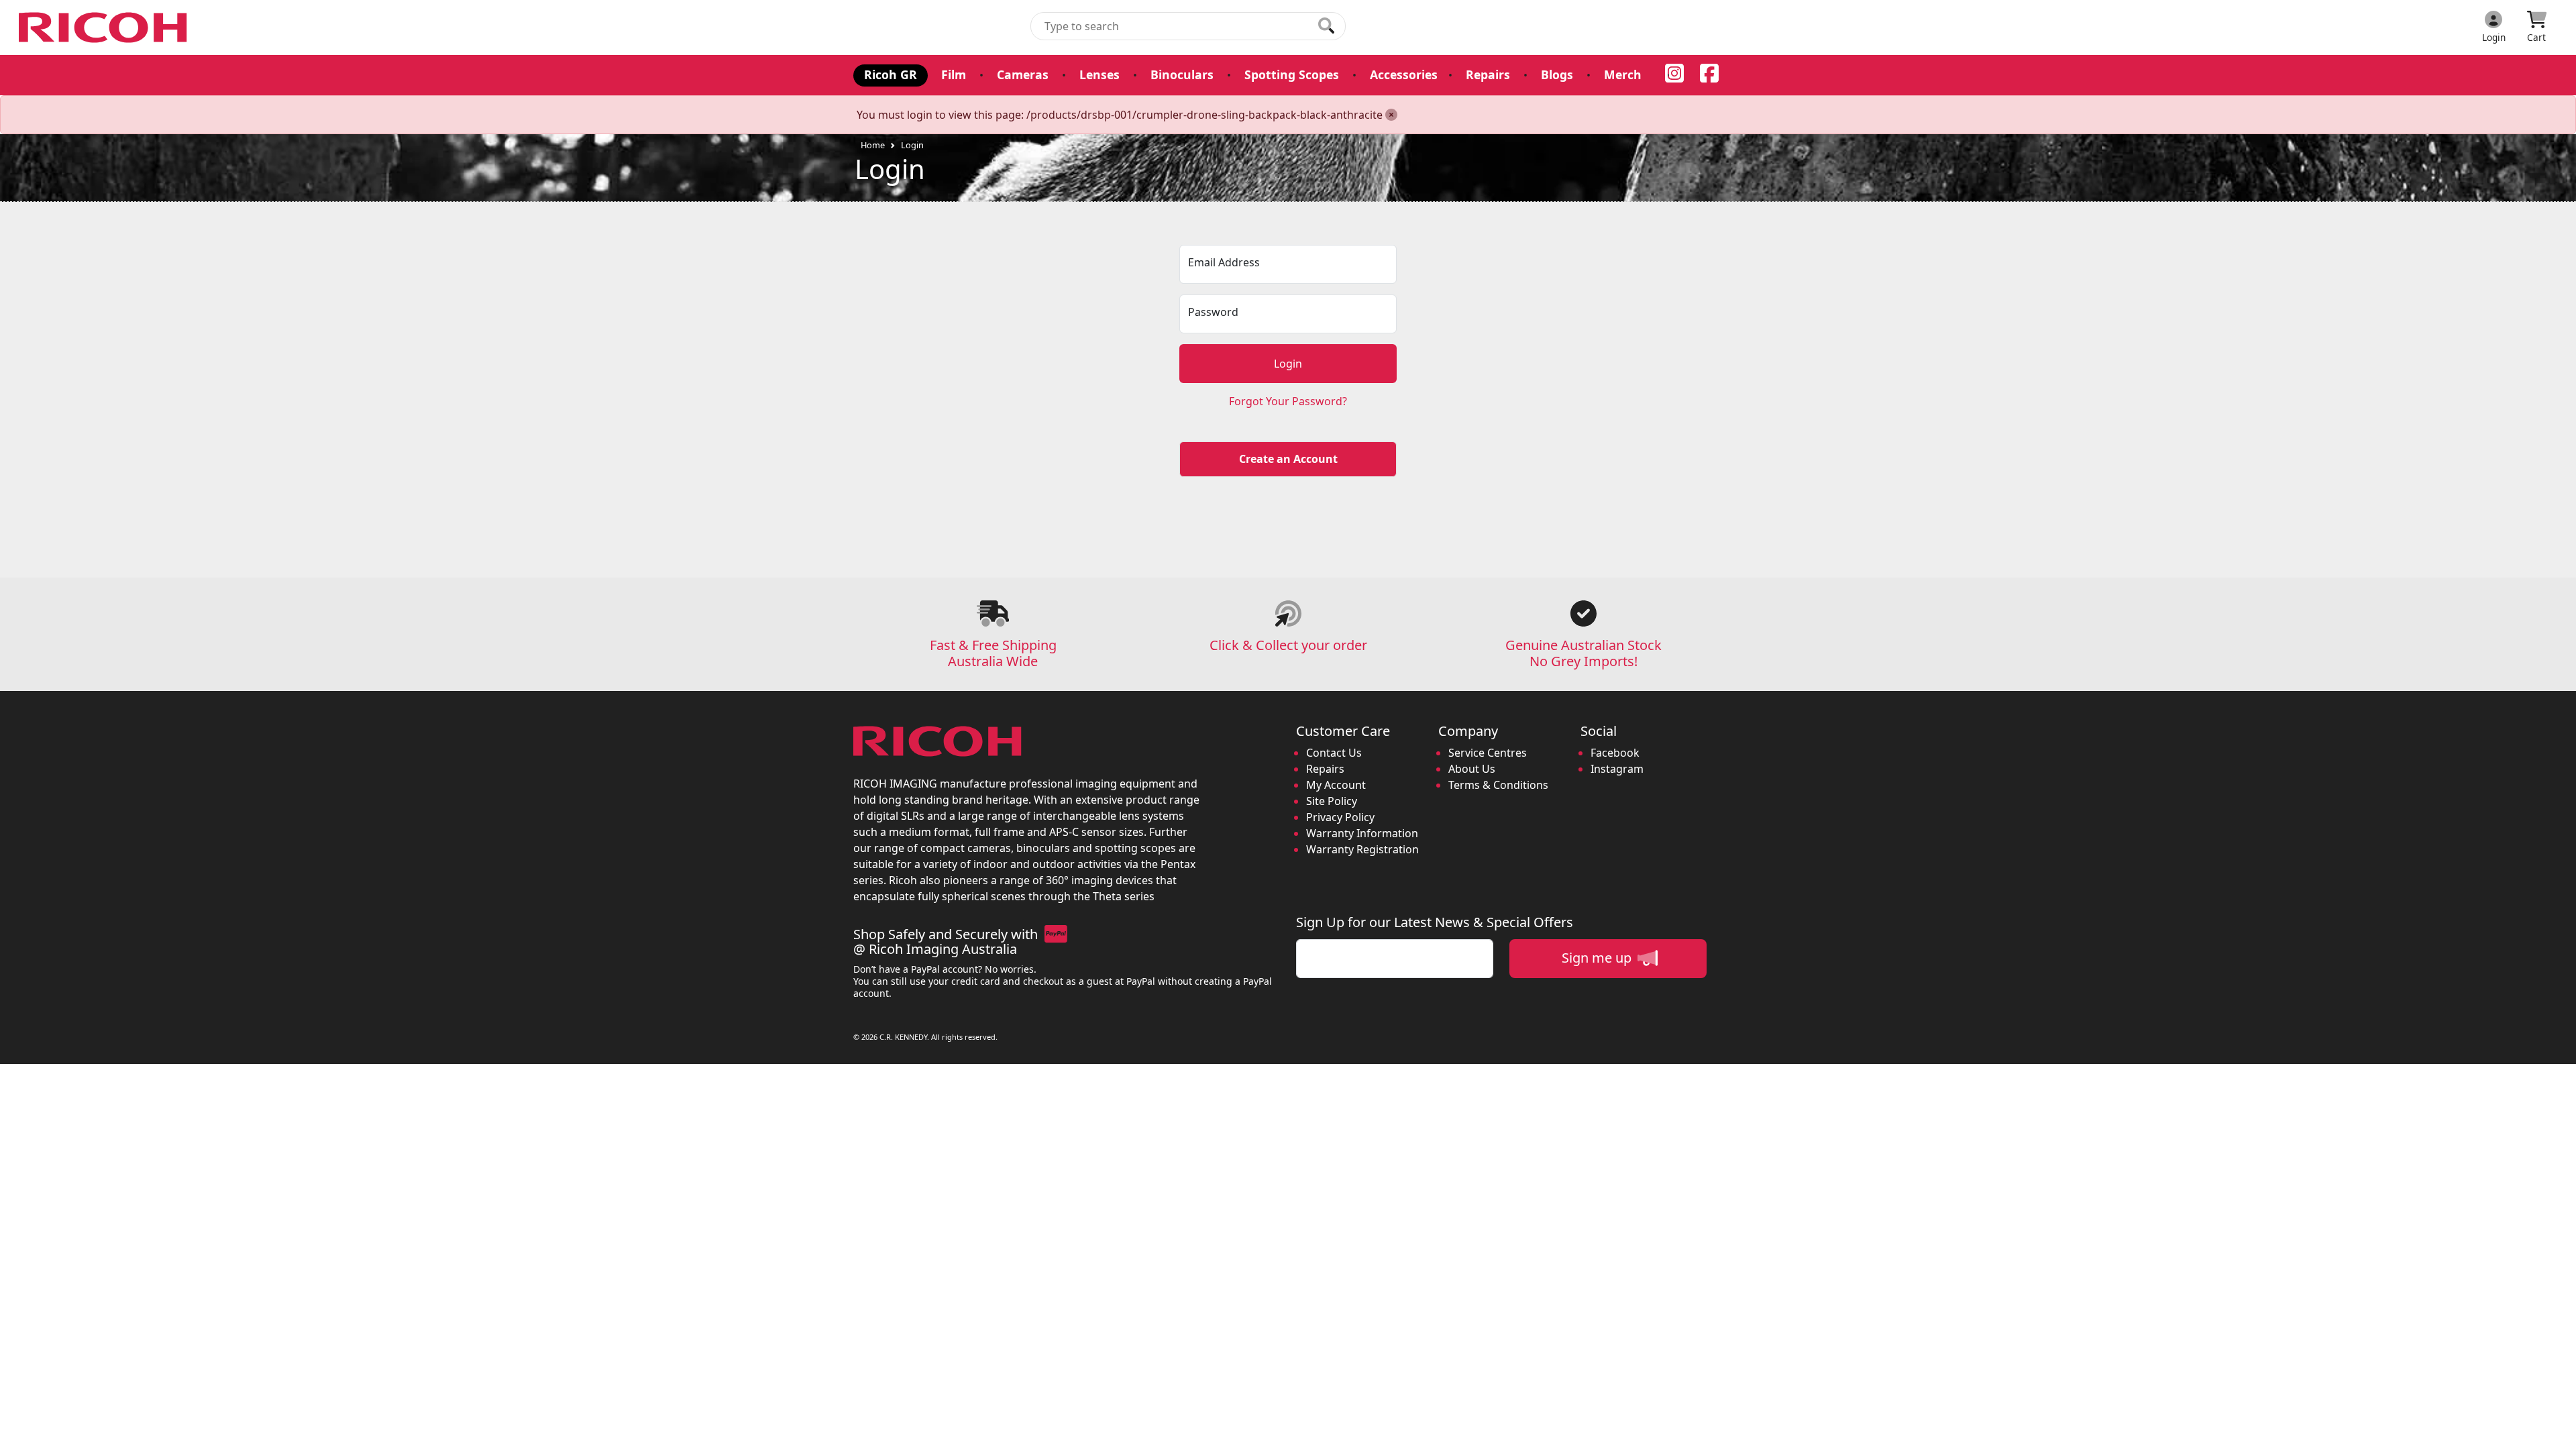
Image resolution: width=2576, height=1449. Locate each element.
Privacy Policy (1340, 817)
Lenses (1099, 74)
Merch (1623, 74)
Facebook (1615, 753)
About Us (1472, 769)
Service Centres (1488, 753)
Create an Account (1288, 459)
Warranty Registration (1362, 849)
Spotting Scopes (1292, 74)
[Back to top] (2557, 1430)
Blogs (1557, 74)
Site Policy (1332, 801)
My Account (1336, 785)
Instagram (1617, 769)
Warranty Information (1362, 833)
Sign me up (1598, 958)
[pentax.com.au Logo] (105, 28)
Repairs (1488, 74)
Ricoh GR (891, 74)
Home (873, 145)
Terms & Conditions (1498, 785)
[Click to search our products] (1326, 25)
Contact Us (1334, 753)
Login (912, 145)
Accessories (1404, 74)
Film (954, 74)
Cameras (1023, 74)
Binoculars (1182, 74)
